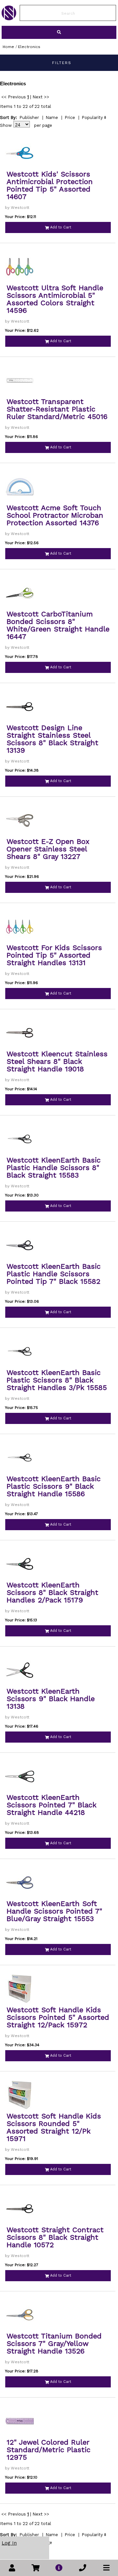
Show (6, 125)
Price (70, 117)
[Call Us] (83, 2568)
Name (52, 117)
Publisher (29, 117)
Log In (9, 2543)
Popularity (92, 117)
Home (8, 47)
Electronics (29, 47)
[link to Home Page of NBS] (9, 19)
